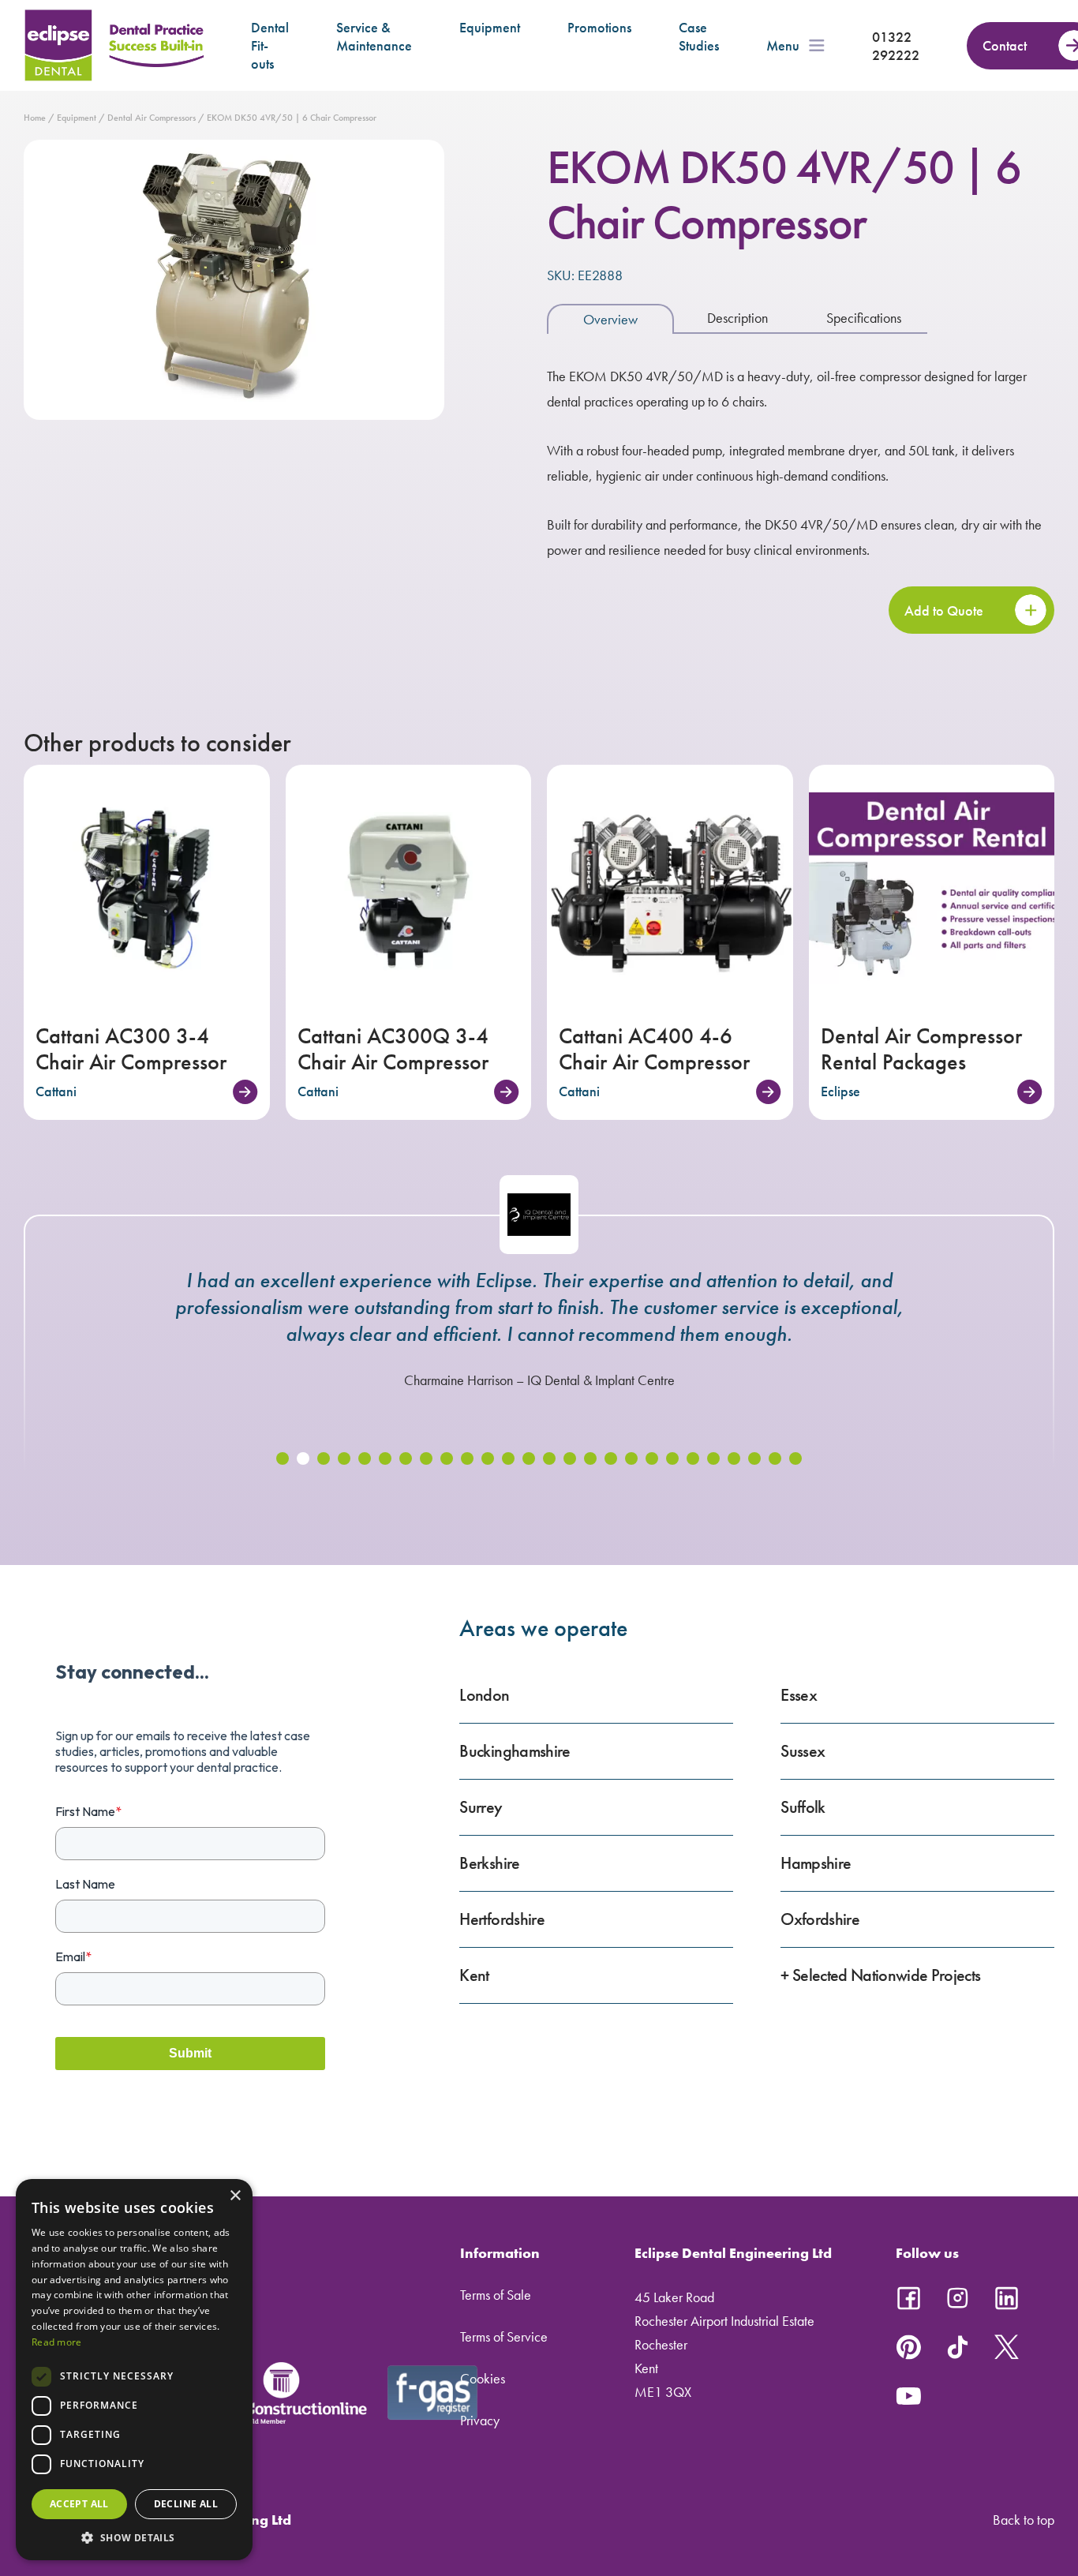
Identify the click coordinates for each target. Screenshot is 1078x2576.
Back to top (1024, 2520)
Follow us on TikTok (957, 2347)
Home (35, 118)
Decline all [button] (186, 2504)
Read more (57, 2342)
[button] (283, 1458)
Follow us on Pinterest (908, 2347)
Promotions (599, 27)
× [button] (235, 2196)
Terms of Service (504, 2336)
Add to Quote (944, 610)
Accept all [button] (79, 2504)
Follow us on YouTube (908, 2396)
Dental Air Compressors (152, 118)
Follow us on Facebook (908, 2298)
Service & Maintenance (374, 36)
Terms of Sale (496, 2295)
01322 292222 (896, 46)
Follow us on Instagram (957, 2298)
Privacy (480, 2420)
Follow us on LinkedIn (1006, 2298)
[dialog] (134, 2370)
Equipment (490, 27)
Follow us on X (1006, 2347)
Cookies (483, 2378)
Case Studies (699, 36)
